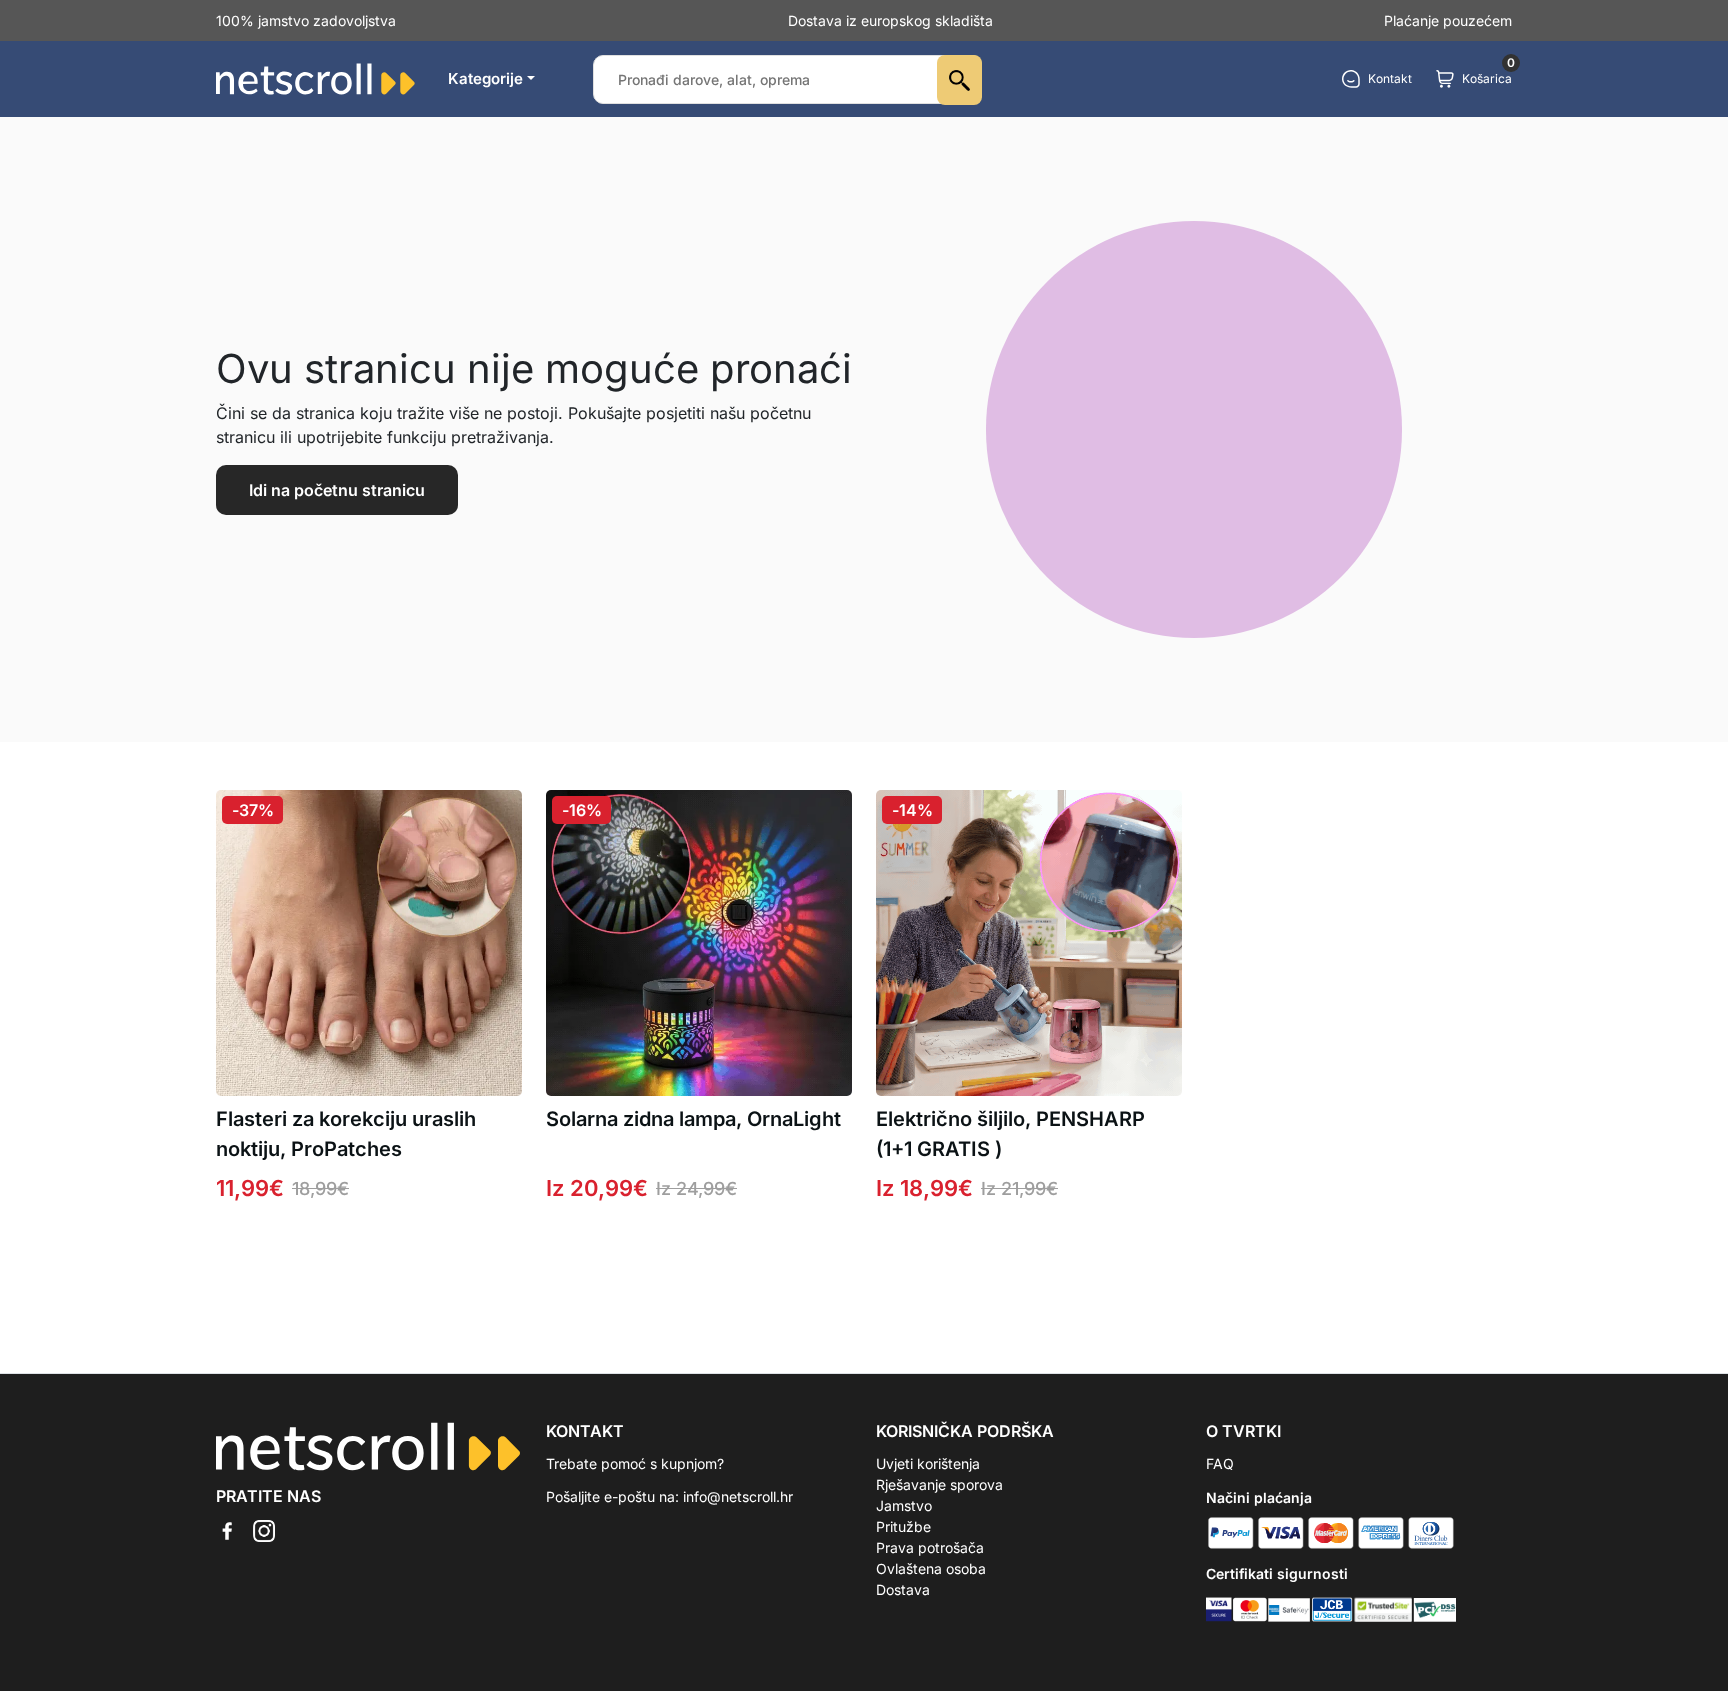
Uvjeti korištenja (928, 1463)
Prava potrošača (930, 1547)
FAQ (1220, 1463)
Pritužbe (903, 1526)
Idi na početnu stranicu (337, 490)
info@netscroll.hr (738, 1496)
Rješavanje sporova (939, 1484)
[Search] (959, 80)
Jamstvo (904, 1505)
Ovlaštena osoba (931, 1568)
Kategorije (485, 78)
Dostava (903, 1589)
